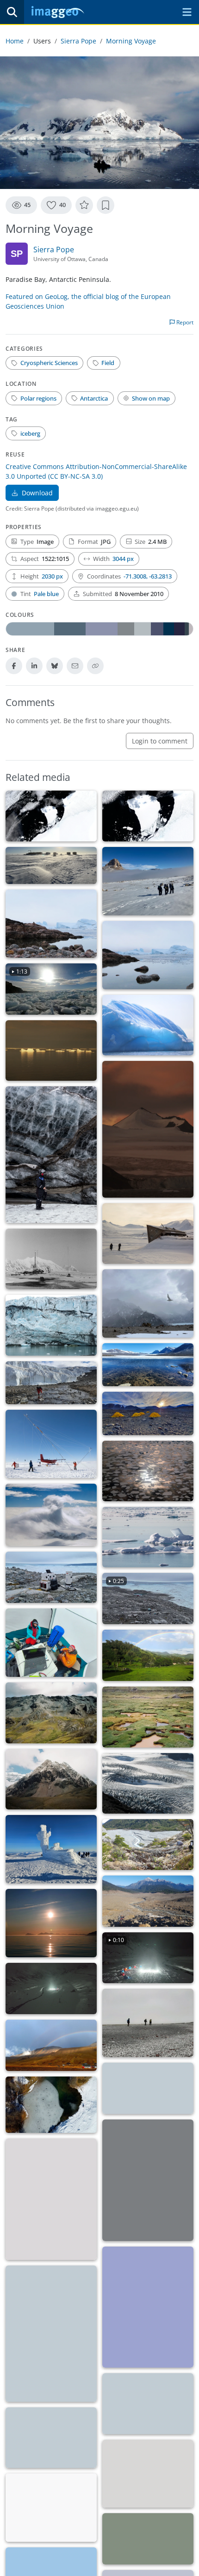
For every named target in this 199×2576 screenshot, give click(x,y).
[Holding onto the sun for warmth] (148, 2307)
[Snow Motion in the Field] (51, 1988)
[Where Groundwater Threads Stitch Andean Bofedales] (148, 1717)
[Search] (12, 12)
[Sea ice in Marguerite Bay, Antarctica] (148, 1471)
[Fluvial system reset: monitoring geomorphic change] (148, 1845)
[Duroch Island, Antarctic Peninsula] (148, 1025)
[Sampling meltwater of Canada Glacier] (51, 1383)
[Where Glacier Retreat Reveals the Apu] (51, 1779)
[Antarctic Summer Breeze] (51, 865)
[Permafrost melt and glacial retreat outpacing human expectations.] (148, 1233)
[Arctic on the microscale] (148, 2474)
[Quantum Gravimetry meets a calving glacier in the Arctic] (51, 1577)
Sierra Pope (78, 41)
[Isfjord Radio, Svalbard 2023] (51, 1259)
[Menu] (187, 12)
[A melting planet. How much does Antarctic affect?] (148, 1365)
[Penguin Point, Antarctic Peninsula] (51, 1050)
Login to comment (160, 741)
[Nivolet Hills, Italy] (148, 2088)
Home (15, 41)
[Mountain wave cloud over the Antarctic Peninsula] (51, 1515)
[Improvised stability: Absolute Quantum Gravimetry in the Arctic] (51, 1643)
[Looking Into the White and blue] (51, 2438)
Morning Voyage (131, 41)
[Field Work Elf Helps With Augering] (51, 2199)
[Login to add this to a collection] (106, 205)
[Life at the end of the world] (148, 1303)
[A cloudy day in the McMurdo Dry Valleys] (148, 881)
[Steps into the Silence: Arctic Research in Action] (148, 2023)
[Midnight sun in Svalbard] (51, 1923)
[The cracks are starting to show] (148, 1783)
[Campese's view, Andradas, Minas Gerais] (148, 1655)
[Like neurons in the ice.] (51, 2105)
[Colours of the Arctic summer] (148, 2539)
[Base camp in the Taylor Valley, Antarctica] (148, 1413)
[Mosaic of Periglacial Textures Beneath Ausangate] (51, 1713)
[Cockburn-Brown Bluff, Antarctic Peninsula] (148, 1129)
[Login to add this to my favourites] (84, 205)
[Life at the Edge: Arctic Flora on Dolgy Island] (51, 2508)
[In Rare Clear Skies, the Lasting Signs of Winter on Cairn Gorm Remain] (51, 1849)
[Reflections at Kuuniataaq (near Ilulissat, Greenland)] (148, 955)
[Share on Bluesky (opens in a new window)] (55, 666)
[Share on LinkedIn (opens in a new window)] (34, 666)
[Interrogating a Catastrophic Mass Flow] (148, 1901)
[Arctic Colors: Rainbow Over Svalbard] (51, 2045)
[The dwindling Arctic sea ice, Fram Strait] (148, 1537)
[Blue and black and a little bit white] (51, 1325)
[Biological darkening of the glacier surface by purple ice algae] (51, 2334)
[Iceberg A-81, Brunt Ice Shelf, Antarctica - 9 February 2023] (51, 816)
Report (184, 322)
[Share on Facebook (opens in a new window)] (14, 666)
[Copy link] (95, 666)
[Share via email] (75, 666)
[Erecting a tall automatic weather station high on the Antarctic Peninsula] (51, 1444)
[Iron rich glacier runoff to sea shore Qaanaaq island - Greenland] (148, 2403)
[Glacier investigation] (51, 1155)
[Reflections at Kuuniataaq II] (51, 924)
